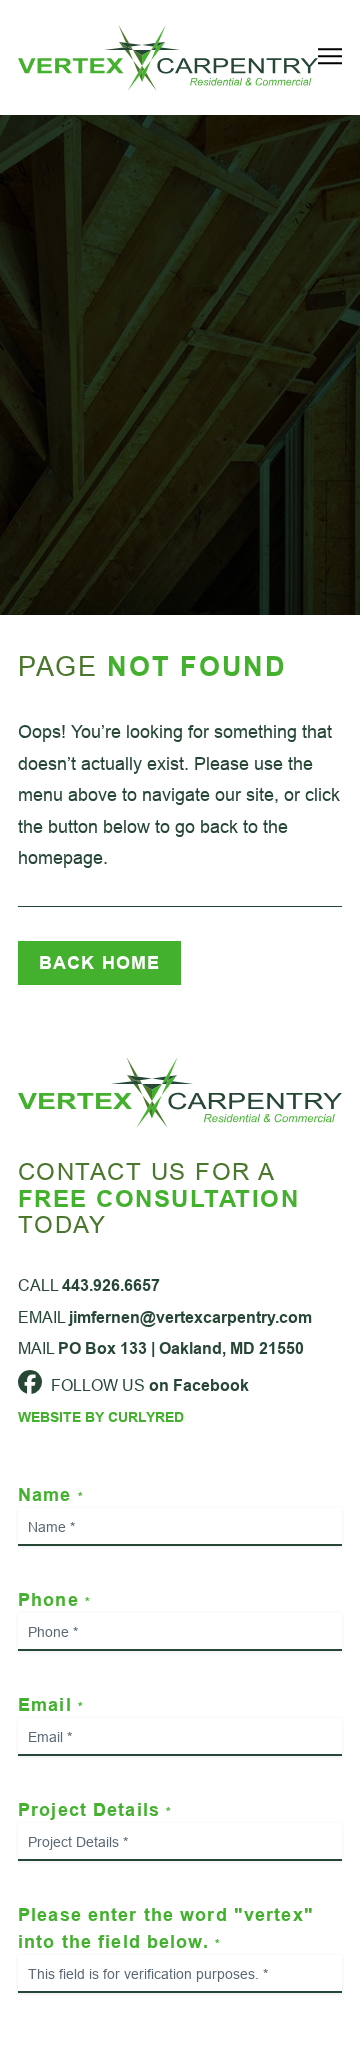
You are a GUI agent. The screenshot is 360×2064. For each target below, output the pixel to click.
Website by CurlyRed (101, 1417)
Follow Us (148, 1385)
